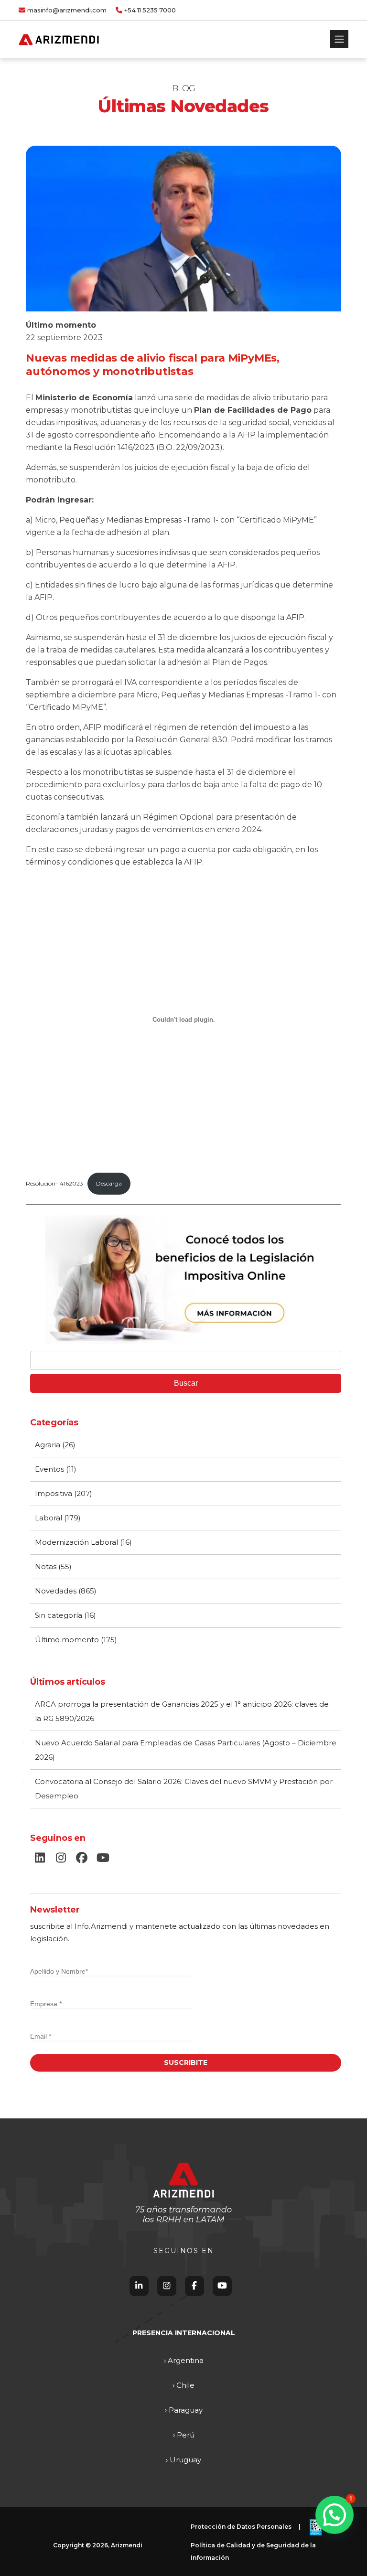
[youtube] (103, 1858)
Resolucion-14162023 (54, 1183)
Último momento (61, 325)
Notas (46, 1566)
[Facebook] (194, 2286)
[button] (335, 2515)
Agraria (48, 1445)
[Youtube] (222, 2286)
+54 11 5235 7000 (150, 10)
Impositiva (54, 1493)
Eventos (49, 1469)
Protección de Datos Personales (241, 2527)
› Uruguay (183, 2460)
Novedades (56, 1591)
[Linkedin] (139, 2286)
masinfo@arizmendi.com (67, 10)
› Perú (184, 2435)
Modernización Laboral (76, 1542)
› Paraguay (184, 2410)
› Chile (183, 2385)
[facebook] (82, 1858)
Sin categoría (59, 1615)
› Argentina (184, 2360)
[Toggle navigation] (339, 39)
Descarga (109, 1183)
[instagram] (61, 1858)
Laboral (49, 1518)
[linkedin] (40, 1858)
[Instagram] (167, 2286)
